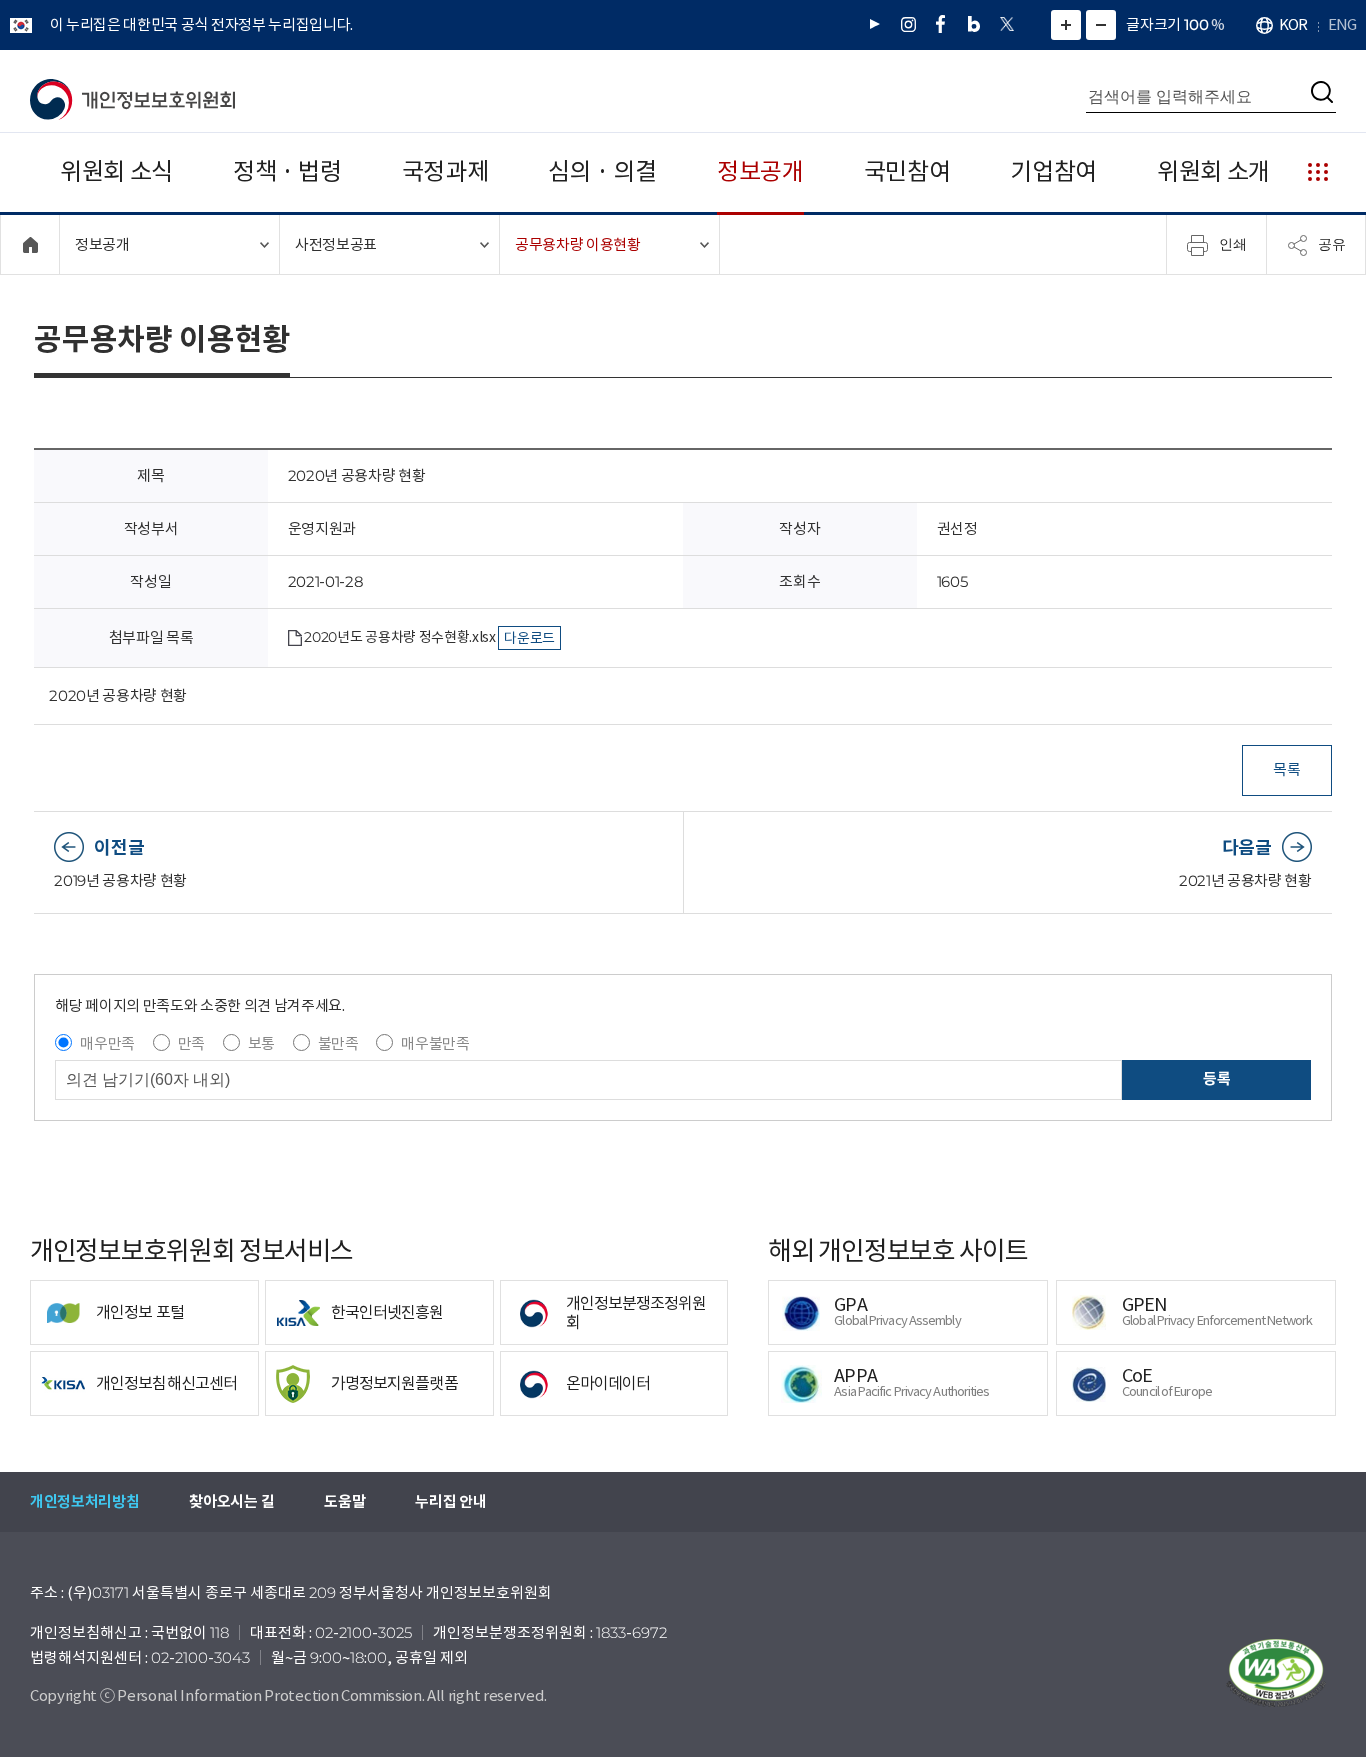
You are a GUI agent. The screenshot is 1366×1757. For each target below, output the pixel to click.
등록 (1216, 1078)
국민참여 (907, 171)
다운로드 (529, 638)
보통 (261, 1043)
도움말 (344, 1501)
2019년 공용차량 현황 (120, 880)
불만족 (338, 1043)
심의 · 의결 (602, 171)
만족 (191, 1043)
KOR (1293, 24)
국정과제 (445, 171)
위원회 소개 (1213, 171)
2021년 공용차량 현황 (1245, 880)
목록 (1286, 769)
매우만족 (107, 1043)
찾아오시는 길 (231, 1501)
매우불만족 (435, 1043)
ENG (1342, 24)
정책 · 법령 (287, 171)
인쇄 (1233, 244)
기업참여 (1053, 171)
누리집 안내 (450, 1501)
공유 (1332, 244)
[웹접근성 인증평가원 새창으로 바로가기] (1276, 1673)
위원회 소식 (116, 171)
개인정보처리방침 (84, 1501)
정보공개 (760, 171)
